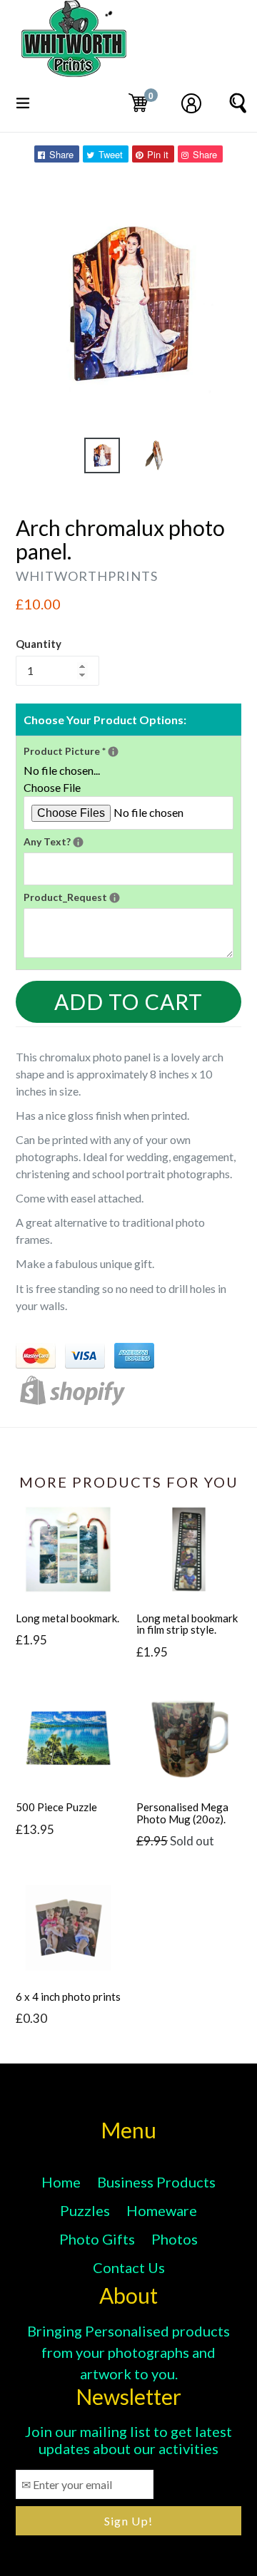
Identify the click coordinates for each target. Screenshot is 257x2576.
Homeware (162, 2210)
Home (61, 2182)
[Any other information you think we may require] (115, 898)
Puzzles (85, 2210)
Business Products (156, 2182)
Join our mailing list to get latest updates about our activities (128, 2440)
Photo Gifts (97, 2239)
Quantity (39, 644)
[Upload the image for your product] (113, 752)
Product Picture (128, 750)
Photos (175, 2239)
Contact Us (129, 2267)
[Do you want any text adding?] (78, 842)
